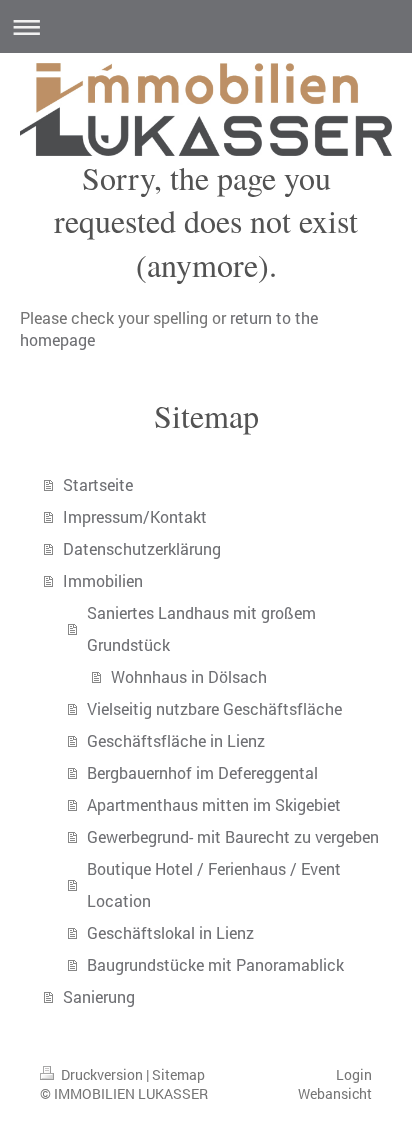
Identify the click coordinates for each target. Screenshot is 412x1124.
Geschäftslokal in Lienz (170, 932)
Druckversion (102, 1074)
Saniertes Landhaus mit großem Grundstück (201, 628)
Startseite (98, 484)
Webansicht (335, 1093)
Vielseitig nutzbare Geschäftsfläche (214, 708)
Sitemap (178, 1074)
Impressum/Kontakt (135, 516)
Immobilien (103, 580)
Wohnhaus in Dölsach (189, 676)
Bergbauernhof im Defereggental (202, 772)
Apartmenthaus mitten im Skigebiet (214, 804)
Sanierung (99, 996)
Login (354, 1074)
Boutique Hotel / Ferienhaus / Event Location (214, 884)
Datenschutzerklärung (142, 548)
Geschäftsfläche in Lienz (176, 740)
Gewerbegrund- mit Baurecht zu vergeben (233, 836)
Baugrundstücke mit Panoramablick (215, 964)
